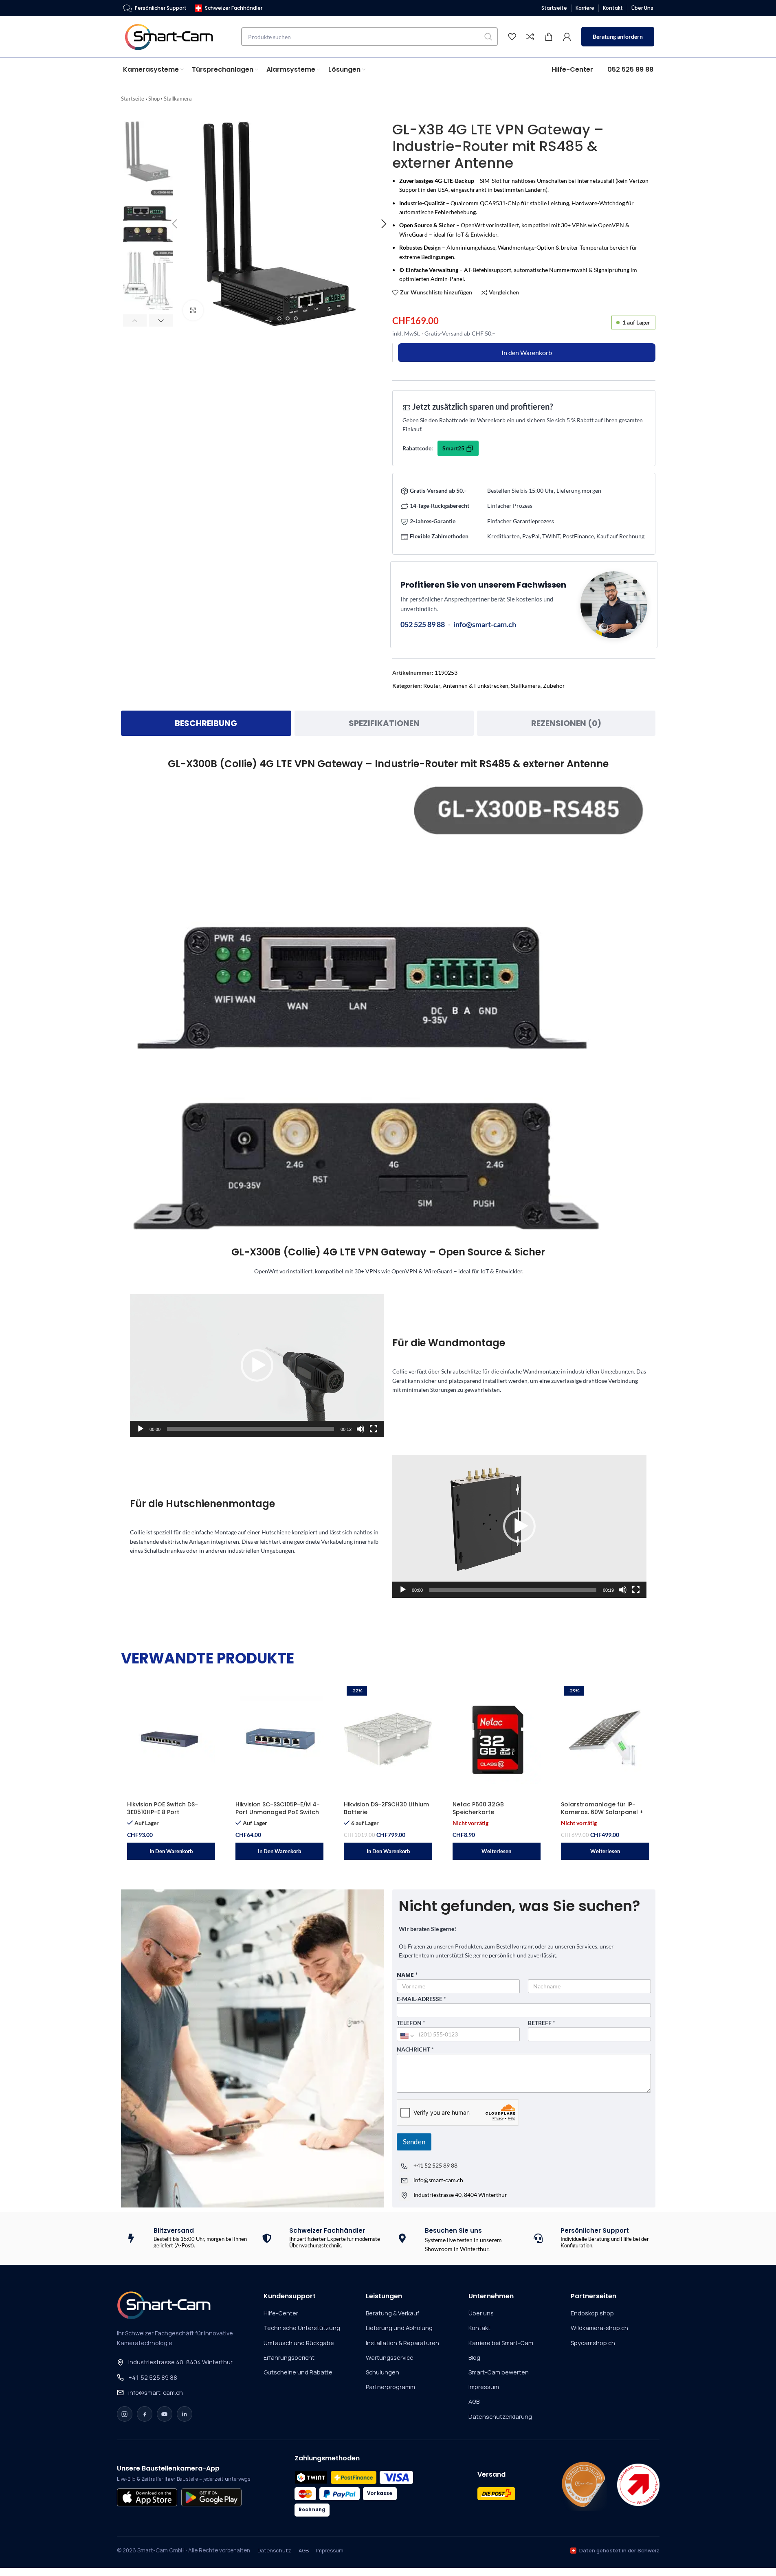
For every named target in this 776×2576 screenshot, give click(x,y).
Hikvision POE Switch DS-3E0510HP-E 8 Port (163, 1808)
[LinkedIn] (185, 2414)
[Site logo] (174, 36)
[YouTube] (165, 2414)
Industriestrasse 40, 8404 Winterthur (180, 2362)
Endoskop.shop (592, 2313)
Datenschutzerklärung (500, 2417)
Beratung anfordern (618, 36)
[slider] (251, 1429)
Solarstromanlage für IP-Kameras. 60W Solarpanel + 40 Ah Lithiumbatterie (602, 1812)
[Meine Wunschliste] (512, 37)
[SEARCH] (488, 37)
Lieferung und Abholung (399, 2328)
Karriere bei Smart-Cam (501, 2343)
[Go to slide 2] (279, 318)
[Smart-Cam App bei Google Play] (211, 2497)
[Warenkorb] (549, 37)
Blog (474, 2358)
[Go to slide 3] (288, 318)
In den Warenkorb (527, 352)
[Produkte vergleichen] (530, 37)
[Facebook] (145, 2414)
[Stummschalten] (361, 1433)
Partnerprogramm (390, 2387)
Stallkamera (178, 99)
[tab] (206, 723)
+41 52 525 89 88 (435, 2165)
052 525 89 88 (423, 624)
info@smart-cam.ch (485, 624)
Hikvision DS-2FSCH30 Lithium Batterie (386, 1808)
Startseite (133, 99)
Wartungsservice (390, 2358)
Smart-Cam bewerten (499, 2372)
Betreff (542, 2023)
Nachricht (415, 2049)
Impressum (484, 2387)
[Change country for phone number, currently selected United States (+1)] (406, 2036)
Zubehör (554, 686)
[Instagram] (125, 2414)
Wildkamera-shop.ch (599, 2328)
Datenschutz (274, 2550)
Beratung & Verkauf (392, 2313)
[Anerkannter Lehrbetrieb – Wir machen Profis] (638, 2485)
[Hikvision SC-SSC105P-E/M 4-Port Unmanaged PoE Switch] (279, 1740)
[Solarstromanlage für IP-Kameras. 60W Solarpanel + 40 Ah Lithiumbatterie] (605, 1740)
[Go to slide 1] (271, 318)
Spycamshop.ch (593, 2343)
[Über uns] (584, 2485)
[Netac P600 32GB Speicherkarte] (497, 1740)
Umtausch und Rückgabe (299, 2343)
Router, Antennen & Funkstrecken (466, 686)
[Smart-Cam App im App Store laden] (147, 2497)
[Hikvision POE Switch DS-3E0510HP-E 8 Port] (171, 1740)
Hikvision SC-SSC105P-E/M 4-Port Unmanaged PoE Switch (278, 1808)
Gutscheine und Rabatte (298, 2372)
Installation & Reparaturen (402, 2343)
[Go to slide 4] (296, 318)
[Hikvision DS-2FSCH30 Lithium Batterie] (388, 1740)
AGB (474, 2402)
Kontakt (479, 2328)
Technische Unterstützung (302, 2328)
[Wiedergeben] (141, 1433)
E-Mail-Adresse (421, 1999)
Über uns (481, 2313)
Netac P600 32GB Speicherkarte (478, 1808)
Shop (154, 99)
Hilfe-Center (281, 2313)
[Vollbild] (374, 1433)
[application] (257, 1366)
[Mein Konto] (567, 37)
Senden (414, 2142)
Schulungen (383, 2372)
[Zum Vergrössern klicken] (193, 310)
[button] (135, 320)
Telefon (411, 2023)
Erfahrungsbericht (289, 2358)
